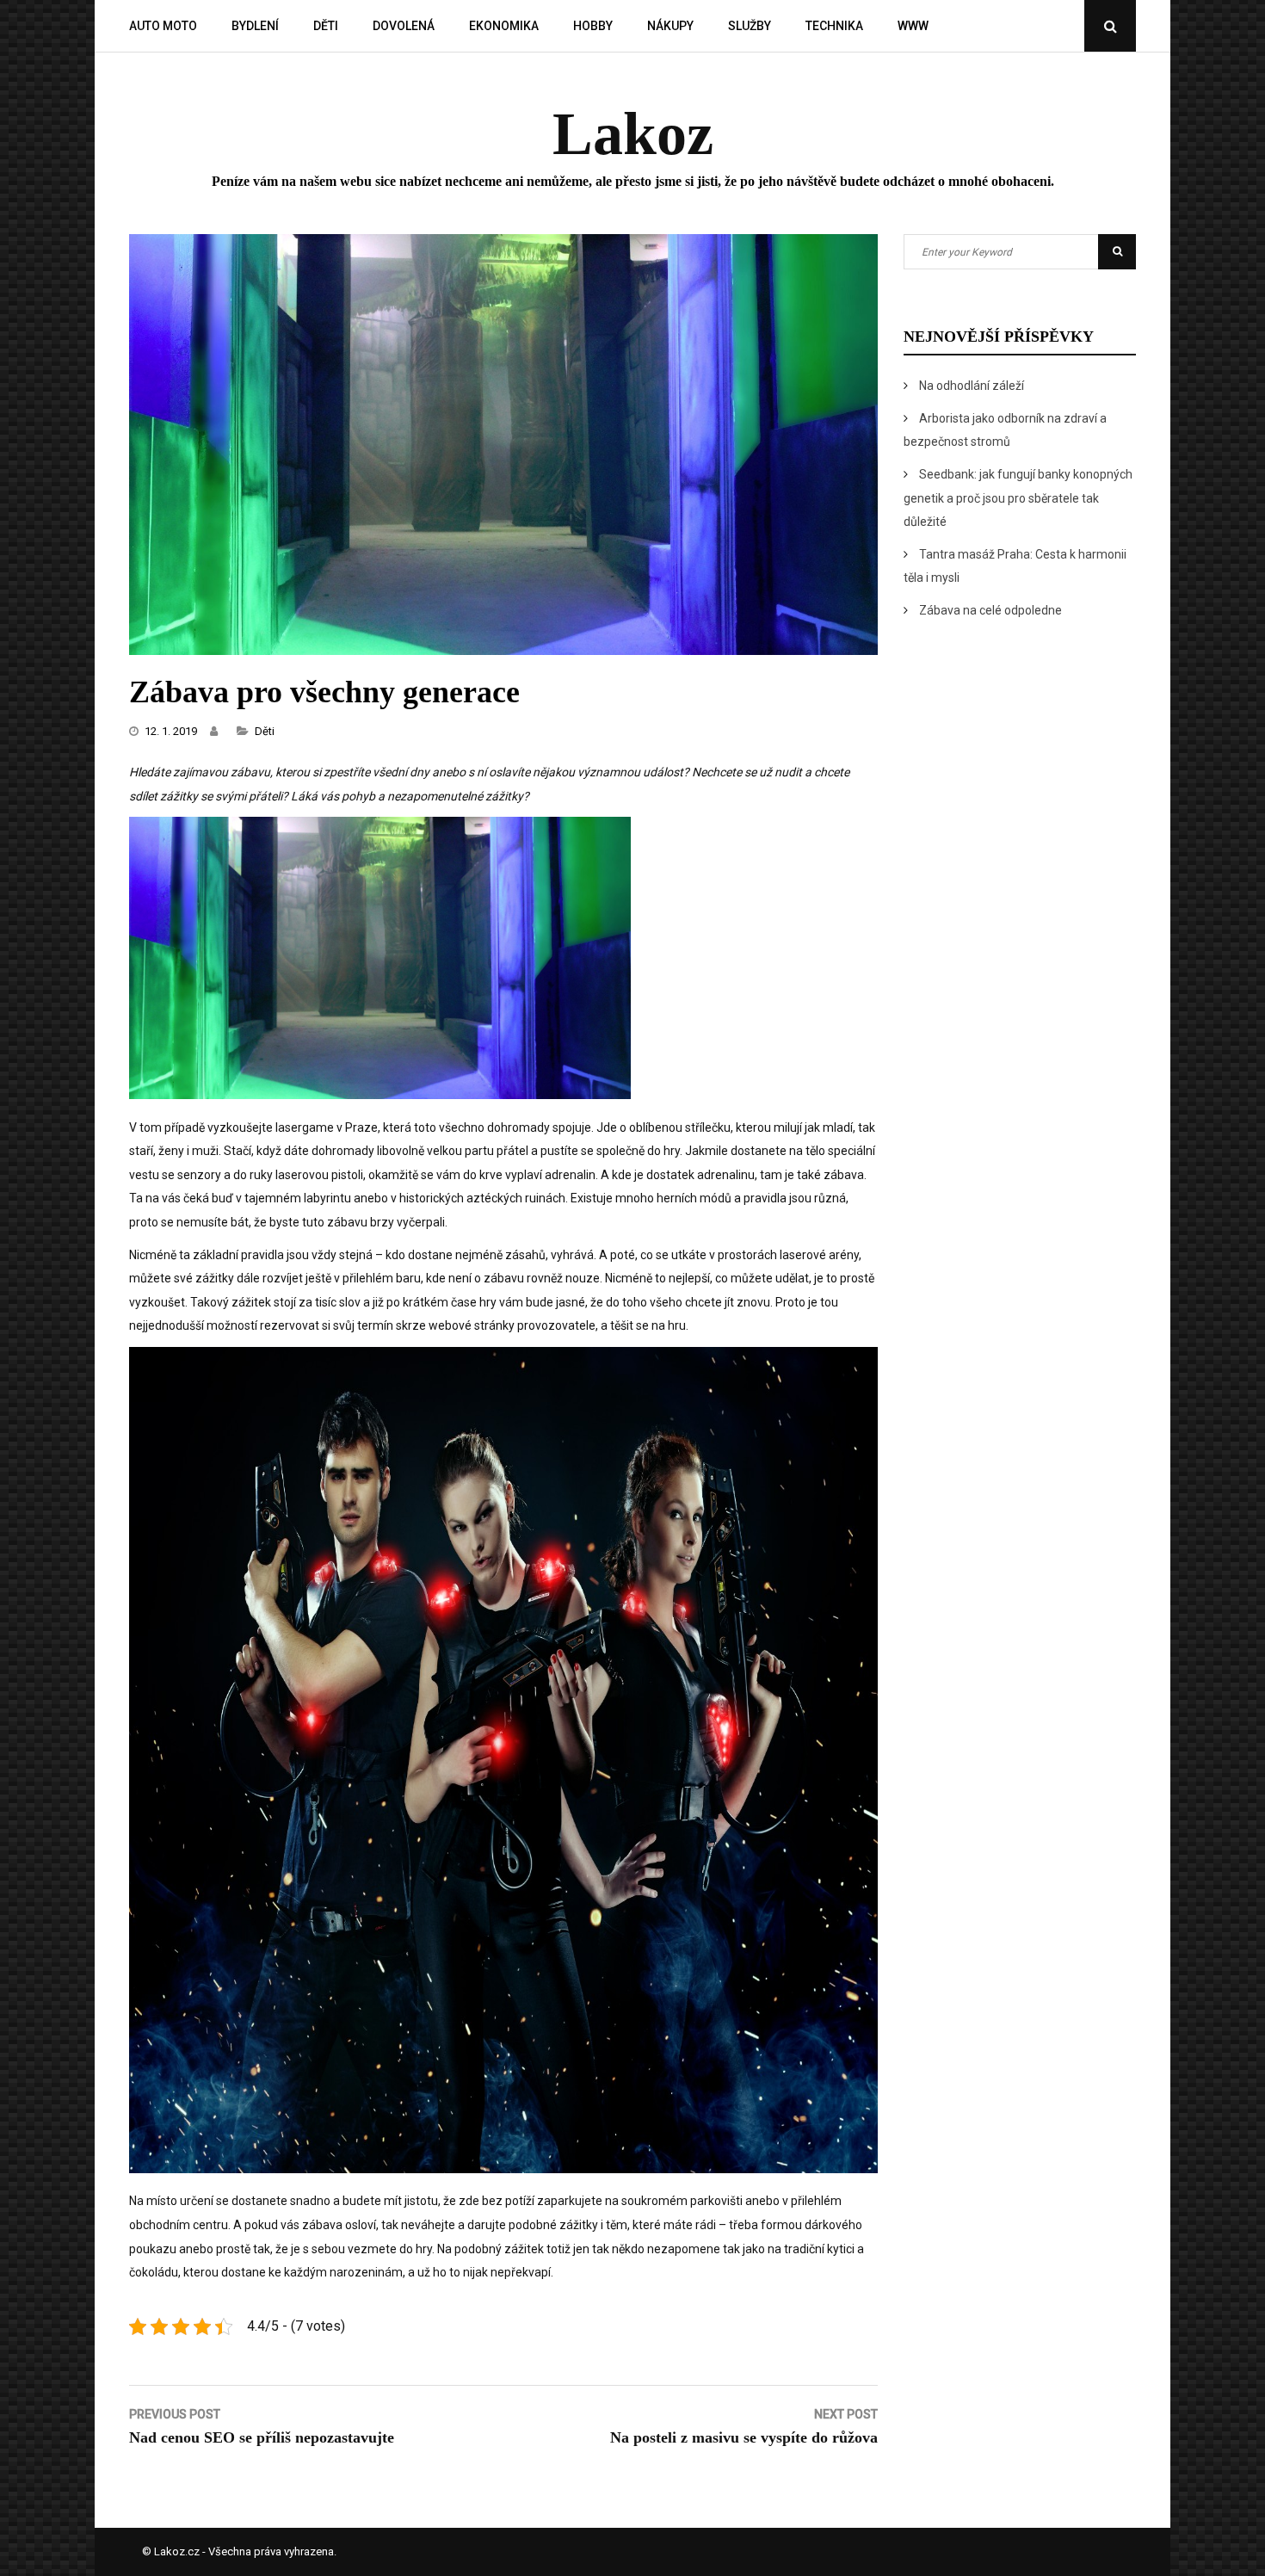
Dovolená (404, 26)
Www (913, 26)
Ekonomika (504, 26)
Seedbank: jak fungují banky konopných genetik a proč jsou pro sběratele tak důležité (1018, 498)
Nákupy (670, 26)
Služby (750, 26)
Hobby (593, 26)
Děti (326, 26)
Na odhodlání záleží (972, 386)
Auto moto (163, 26)
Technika (834, 26)
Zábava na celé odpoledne (990, 610)
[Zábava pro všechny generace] (503, 651)
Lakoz (633, 134)
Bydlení (255, 26)
